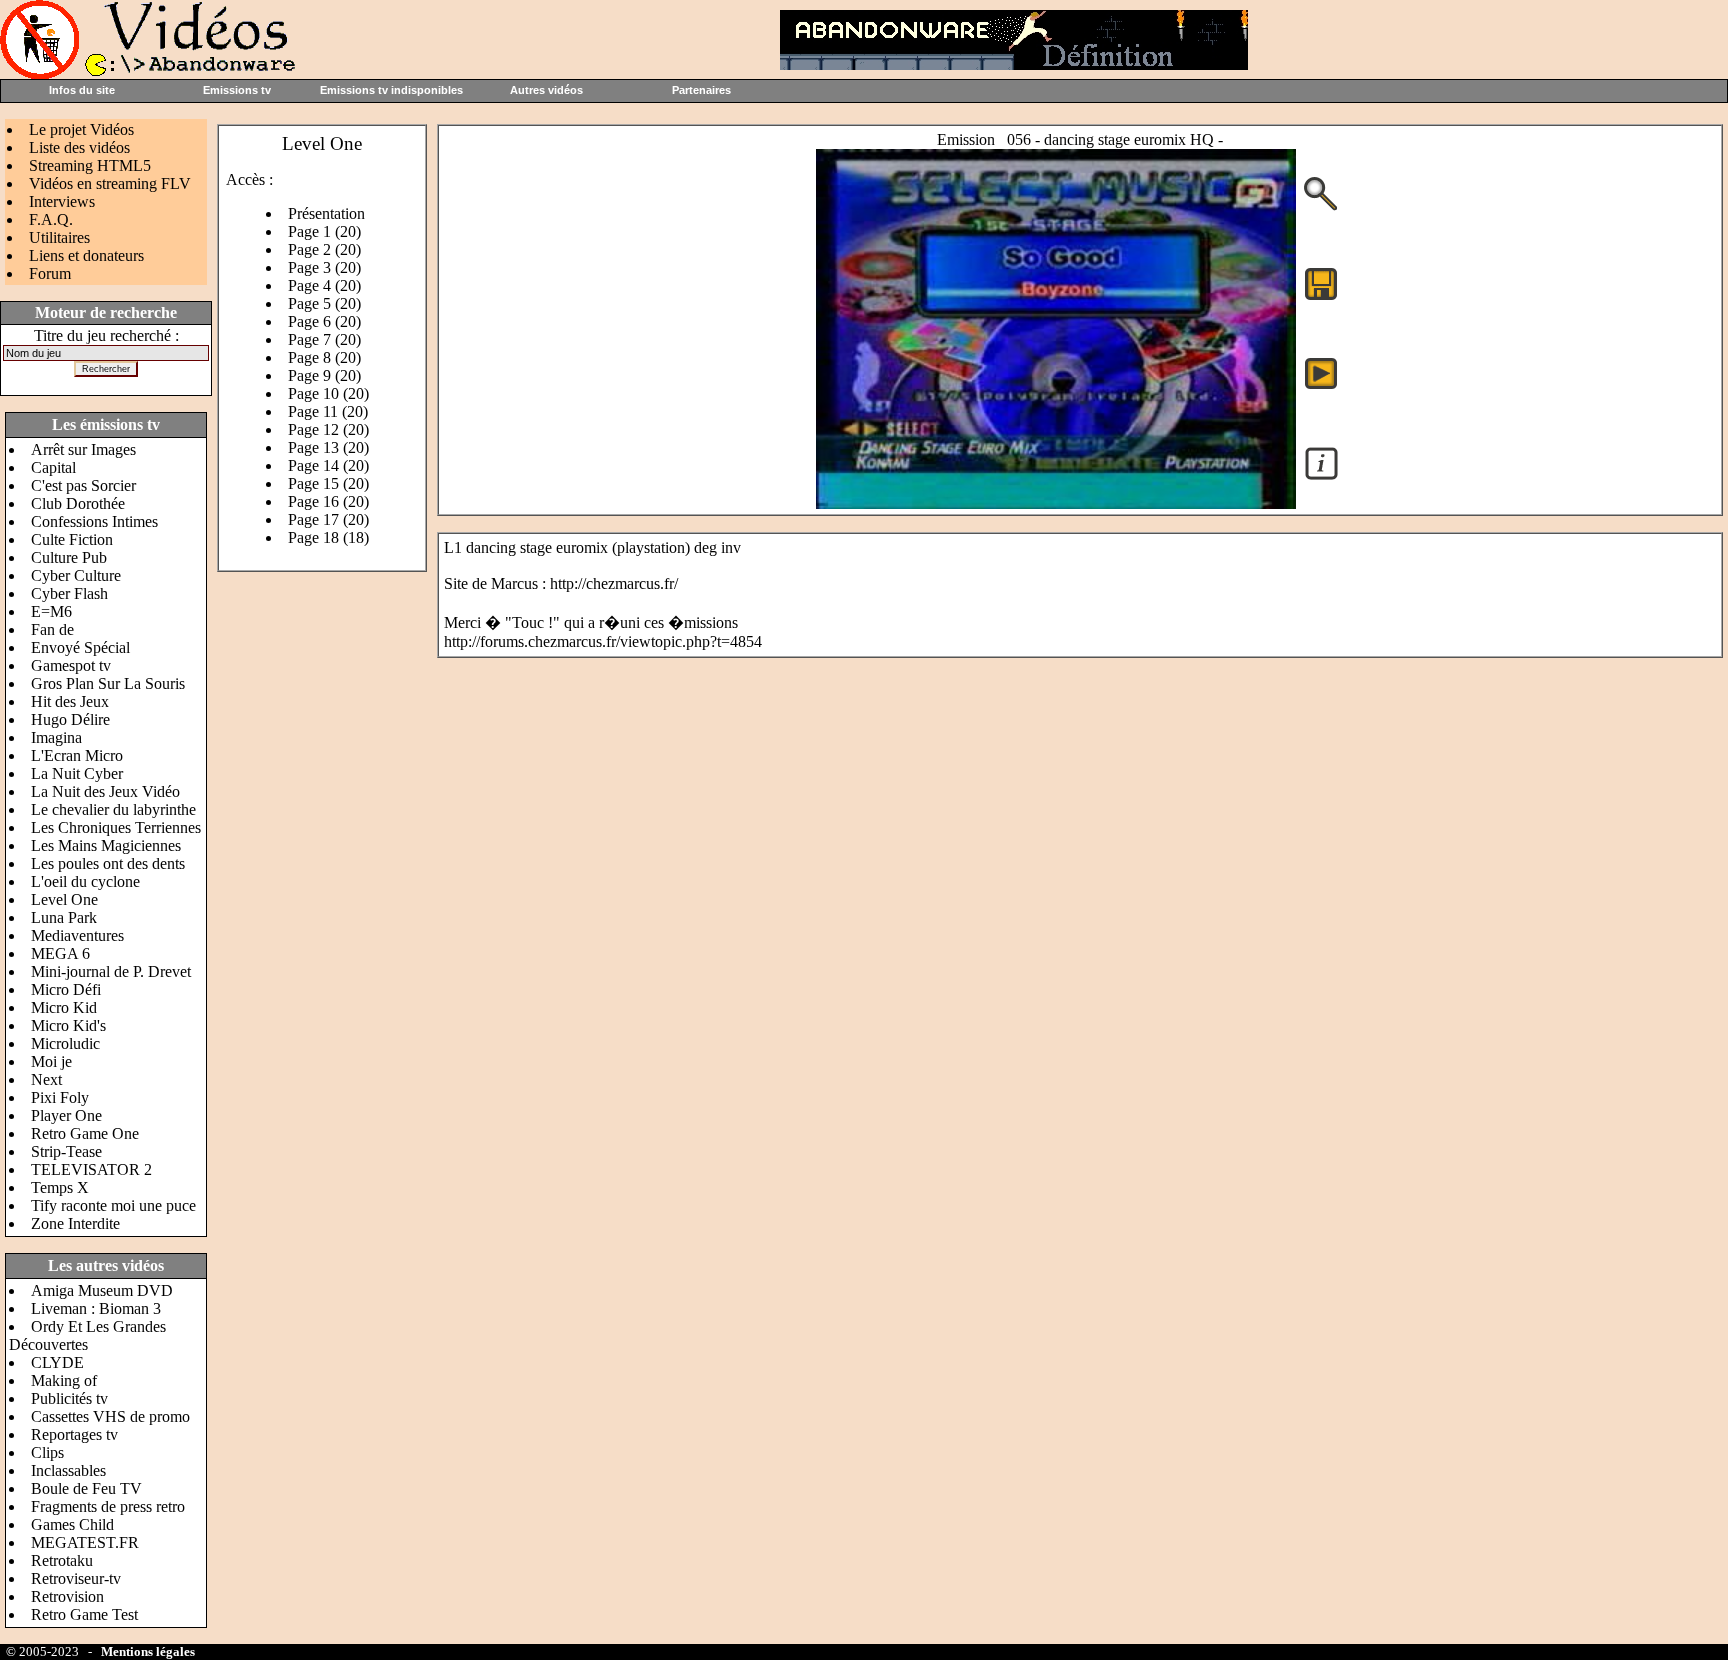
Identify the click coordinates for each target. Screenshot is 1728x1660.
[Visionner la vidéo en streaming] (1321, 372)
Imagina (56, 737)
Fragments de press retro (108, 1506)
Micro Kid (64, 1007)
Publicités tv (69, 1398)
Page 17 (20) (328, 519)
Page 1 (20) (324, 231)
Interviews (62, 201)
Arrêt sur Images (83, 449)
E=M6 (51, 611)
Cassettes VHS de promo (110, 1416)
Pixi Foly (60, 1097)
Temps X (60, 1187)
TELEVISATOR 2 (91, 1169)
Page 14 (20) (328, 465)
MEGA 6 (60, 953)
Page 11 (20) (328, 411)
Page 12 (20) (328, 429)
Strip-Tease (66, 1151)
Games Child (72, 1524)
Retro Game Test (84, 1614)
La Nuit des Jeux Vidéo (105, 791)
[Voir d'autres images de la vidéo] (1321, 208)
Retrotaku (62, 1560)
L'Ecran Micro (77, 755)
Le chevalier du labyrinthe (113, 809)
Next (46, 1079)
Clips (47, 1452)
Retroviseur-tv (76, 1578)
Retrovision (67, 1596)
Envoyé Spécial (80, 647)
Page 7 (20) (324, 339)
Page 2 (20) (324, 249)
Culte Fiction (72, 539)
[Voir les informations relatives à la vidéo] (1321, 478)
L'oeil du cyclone (85, 881)
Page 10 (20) (328, 393)
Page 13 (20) (328, 447)
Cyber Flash (69, 593)
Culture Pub (69, 557)
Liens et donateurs (86, 255)
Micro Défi (66, 989)
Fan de (52, 629)
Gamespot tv (71, 665)
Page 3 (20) (324, 267)
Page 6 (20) (324, 321)
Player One (66, 1115)
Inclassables (68, 1470)
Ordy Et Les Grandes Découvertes (87, 1335)
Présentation (326, 213)
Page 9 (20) (324, 375)
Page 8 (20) (324, 357)
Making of (64, 1380)
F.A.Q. (51, 219)
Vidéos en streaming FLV (110, 183)
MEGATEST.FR (85, 1542)
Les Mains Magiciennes (106, 845)
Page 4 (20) (324, 285)
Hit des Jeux (70, 701)
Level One (64, 899)
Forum (50, 273)
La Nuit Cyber (77, 773)
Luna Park (64, 917)
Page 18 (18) (328, 537)
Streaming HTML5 (90, 165)
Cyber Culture (76, 575)
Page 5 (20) (324, 303)
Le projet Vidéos (81, 129)
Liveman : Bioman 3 (96, 1308)
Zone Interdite (75, 1223)
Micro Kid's (68, 1025)
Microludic (65, 1043)
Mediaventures (77, 935)
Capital (53, 467)
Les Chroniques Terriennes (116, 827)
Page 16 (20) (328, 501)
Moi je (51, 1061)
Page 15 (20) (328, 483)
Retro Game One (85, 1133)
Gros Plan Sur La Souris (108, 683)
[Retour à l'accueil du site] (150, 73)
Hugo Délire (70, 719)
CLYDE (57, 1362)
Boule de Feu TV (86, 1488)
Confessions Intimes (94, 521)
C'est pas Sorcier (83, 485)
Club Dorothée (78, 503)
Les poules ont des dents (108, 863)
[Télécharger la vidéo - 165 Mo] (1056, 503)
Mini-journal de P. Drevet (111, 971)
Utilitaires (59, 237)
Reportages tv (74, 1434)
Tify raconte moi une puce (113, 1205)
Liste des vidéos (79, 147)
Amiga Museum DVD (102, 1290)
